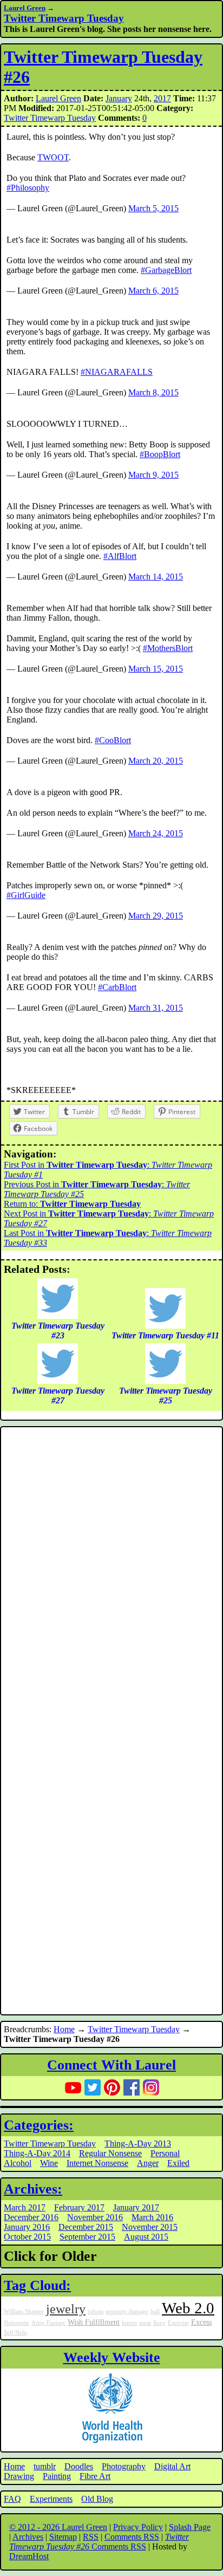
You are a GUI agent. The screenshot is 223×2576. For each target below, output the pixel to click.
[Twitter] (93, 2087)
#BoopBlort (160, 454)
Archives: (33, 2189)
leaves (129, 2323)
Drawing (19, 2476)
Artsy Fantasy (48, 2323)
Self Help (15, 2333)
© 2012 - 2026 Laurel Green (58, 2527)
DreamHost (29, 2556)
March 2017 (25, 2207)
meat (145, 2323)
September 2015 (87, 2237)
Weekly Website (112, 2357)
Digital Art (172, 2466)
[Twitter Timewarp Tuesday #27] (58, 1381)
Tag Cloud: (37, 2285)
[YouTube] (73, 2087)
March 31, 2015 (156, 1008)
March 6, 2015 (153, 291)
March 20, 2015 (156, 761)
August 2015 (146, 2237)
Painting (57, 2476)
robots (96, 2311)
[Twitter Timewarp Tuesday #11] (165, 1326)
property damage (127, 2311)
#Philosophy (28, 188)
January (119, 98)
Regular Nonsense (110, 2153)
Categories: (39, 2125)
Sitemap (63, 2537)
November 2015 (150, 2227)
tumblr (45, 2466)
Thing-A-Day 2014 (37, 2153)
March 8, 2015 (153, 392)
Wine (49, 2163)
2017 (162, 98)
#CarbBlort (117, 987)
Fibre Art (95, 2476)
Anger (148, 2163)
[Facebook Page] (132, 2087)
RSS (91, 2537)
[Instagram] (151, 2087)
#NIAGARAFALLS (117, 372)
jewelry (66, 2309)
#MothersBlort (168, 648)
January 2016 (27, 2227)
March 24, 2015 (156, 833)
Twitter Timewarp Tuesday (64, 18)
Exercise (178, 2323)
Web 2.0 (188, 2308)
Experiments (51, 2499)
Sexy (159, 2323)
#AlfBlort (120, 556)
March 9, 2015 (153, 475)
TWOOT (53, 157)
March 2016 (152, 2217)
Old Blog (97, 2499)
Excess (201, 2322)
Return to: (72, 1204)
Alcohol (18, 2163)
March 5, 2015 (153, 208)
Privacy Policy (138, 2527)
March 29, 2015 (156, 916)
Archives (28, 2537)
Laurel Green (25, 8)
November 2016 (95, 2217)
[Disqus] (111, 1575)
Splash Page (190, 2527)
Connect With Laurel (111, 2065)
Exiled (178, 2163)
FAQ (12, 2499)
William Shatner (24, 2311)
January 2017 (136, 2207)
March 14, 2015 (156, 577)
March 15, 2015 (156, 669)
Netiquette (17, 2323)
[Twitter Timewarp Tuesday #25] (165, 1381)
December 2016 (31, 2217)
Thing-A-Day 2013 (138, 2144)
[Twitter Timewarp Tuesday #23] (58, 1316)
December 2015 (86, 2227)
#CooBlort (113, 740)
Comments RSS (132, 2537)
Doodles (79, 2466)
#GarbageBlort (166, 270)
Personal (165, 2153)
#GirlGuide (26, 895)
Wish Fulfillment (94, 2322)
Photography (124, 2466)
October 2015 (27, 2237)
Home (64, 2029)
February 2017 (79, 2207)
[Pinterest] (112, 2087)
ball (155, 2311)
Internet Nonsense (97, 2163)
